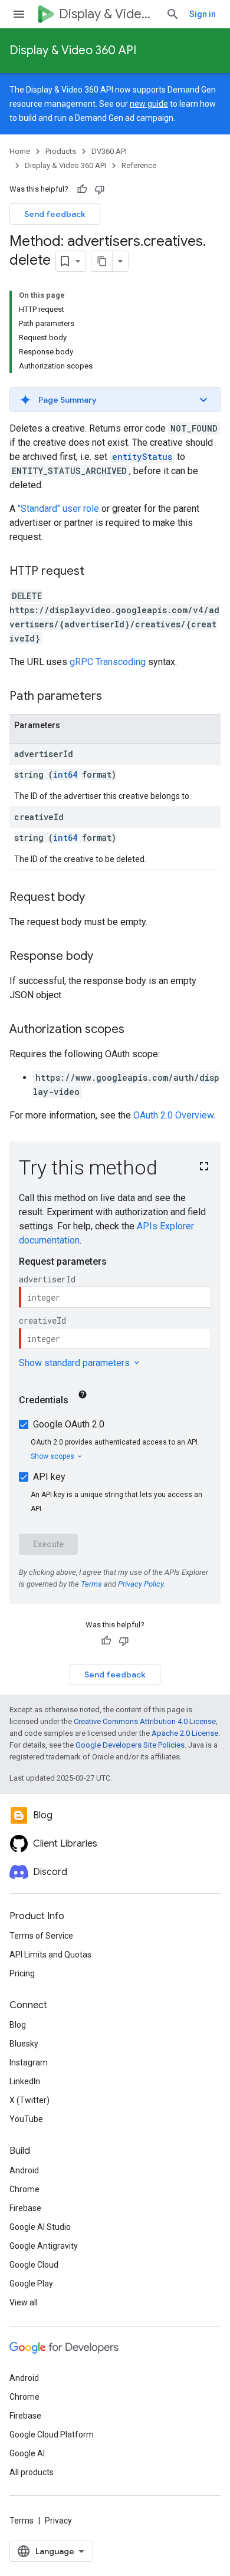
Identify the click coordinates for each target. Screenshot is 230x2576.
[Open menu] (19, 14)
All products (32, 2472)
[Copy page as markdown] (102, 261)
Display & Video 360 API (73, 50)
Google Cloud (34, 2265)
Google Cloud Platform (52, 2434)
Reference (139, 165)
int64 (65, 774)
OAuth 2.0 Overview (173, 1115)
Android (24, 2170)
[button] (115, 400)
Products (61, 151)
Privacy (58, 2521)
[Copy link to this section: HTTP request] (96, 572)
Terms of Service (41, 1936)
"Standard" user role (58, 509)
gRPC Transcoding (108, 662)
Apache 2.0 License (185, 1733)
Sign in (203, 14)
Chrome (24, 2189)
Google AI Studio (40, 2227)
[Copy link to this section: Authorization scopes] (136, 1030)
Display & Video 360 (108, 14)
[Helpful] (82, 189)
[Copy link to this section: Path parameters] (114, 697)
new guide (149, 104)
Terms (22, 2521)
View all (24, 2302)
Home (20, 151)
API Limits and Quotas (50, 1955)
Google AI (27, 2453)
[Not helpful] (100, 189)
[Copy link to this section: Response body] (105, 957)
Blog (18, 2025)
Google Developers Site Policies (130, 1745)
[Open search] (173, 14)
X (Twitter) (29, 2100)
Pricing (22, 1973)
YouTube (26, 2119)
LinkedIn (25, 2081)
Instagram (29, 2062)
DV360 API (109, 151)
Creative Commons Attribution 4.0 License (145, 1721)
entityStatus (142, 457)
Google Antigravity (44, 2246)
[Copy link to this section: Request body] (97, 898)
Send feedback (55, 214)
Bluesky (24, 2044)
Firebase (25, 2208)
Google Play (31, 2284)
